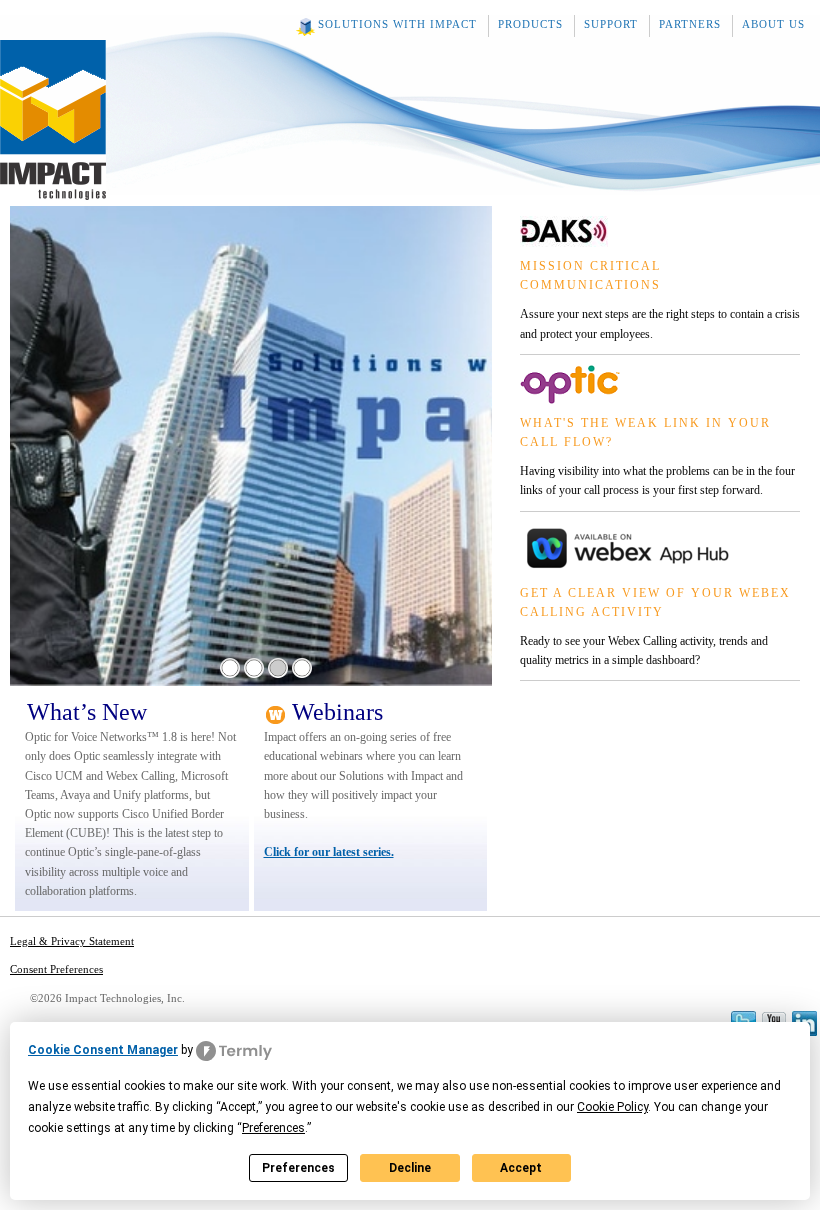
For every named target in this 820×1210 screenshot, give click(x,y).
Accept (521, 1168)
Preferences (298, 1168)
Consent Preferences (56, 969)
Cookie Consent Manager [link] (103, 1050)
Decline (410, 1168)
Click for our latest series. (329, 852)
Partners (690, 24)
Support (611, 24)
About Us (773, 24)
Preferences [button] (273, 1128)
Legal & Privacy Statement (72, 941)
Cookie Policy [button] (612, 1107)
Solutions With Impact (397, 24)
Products (530, 24)
